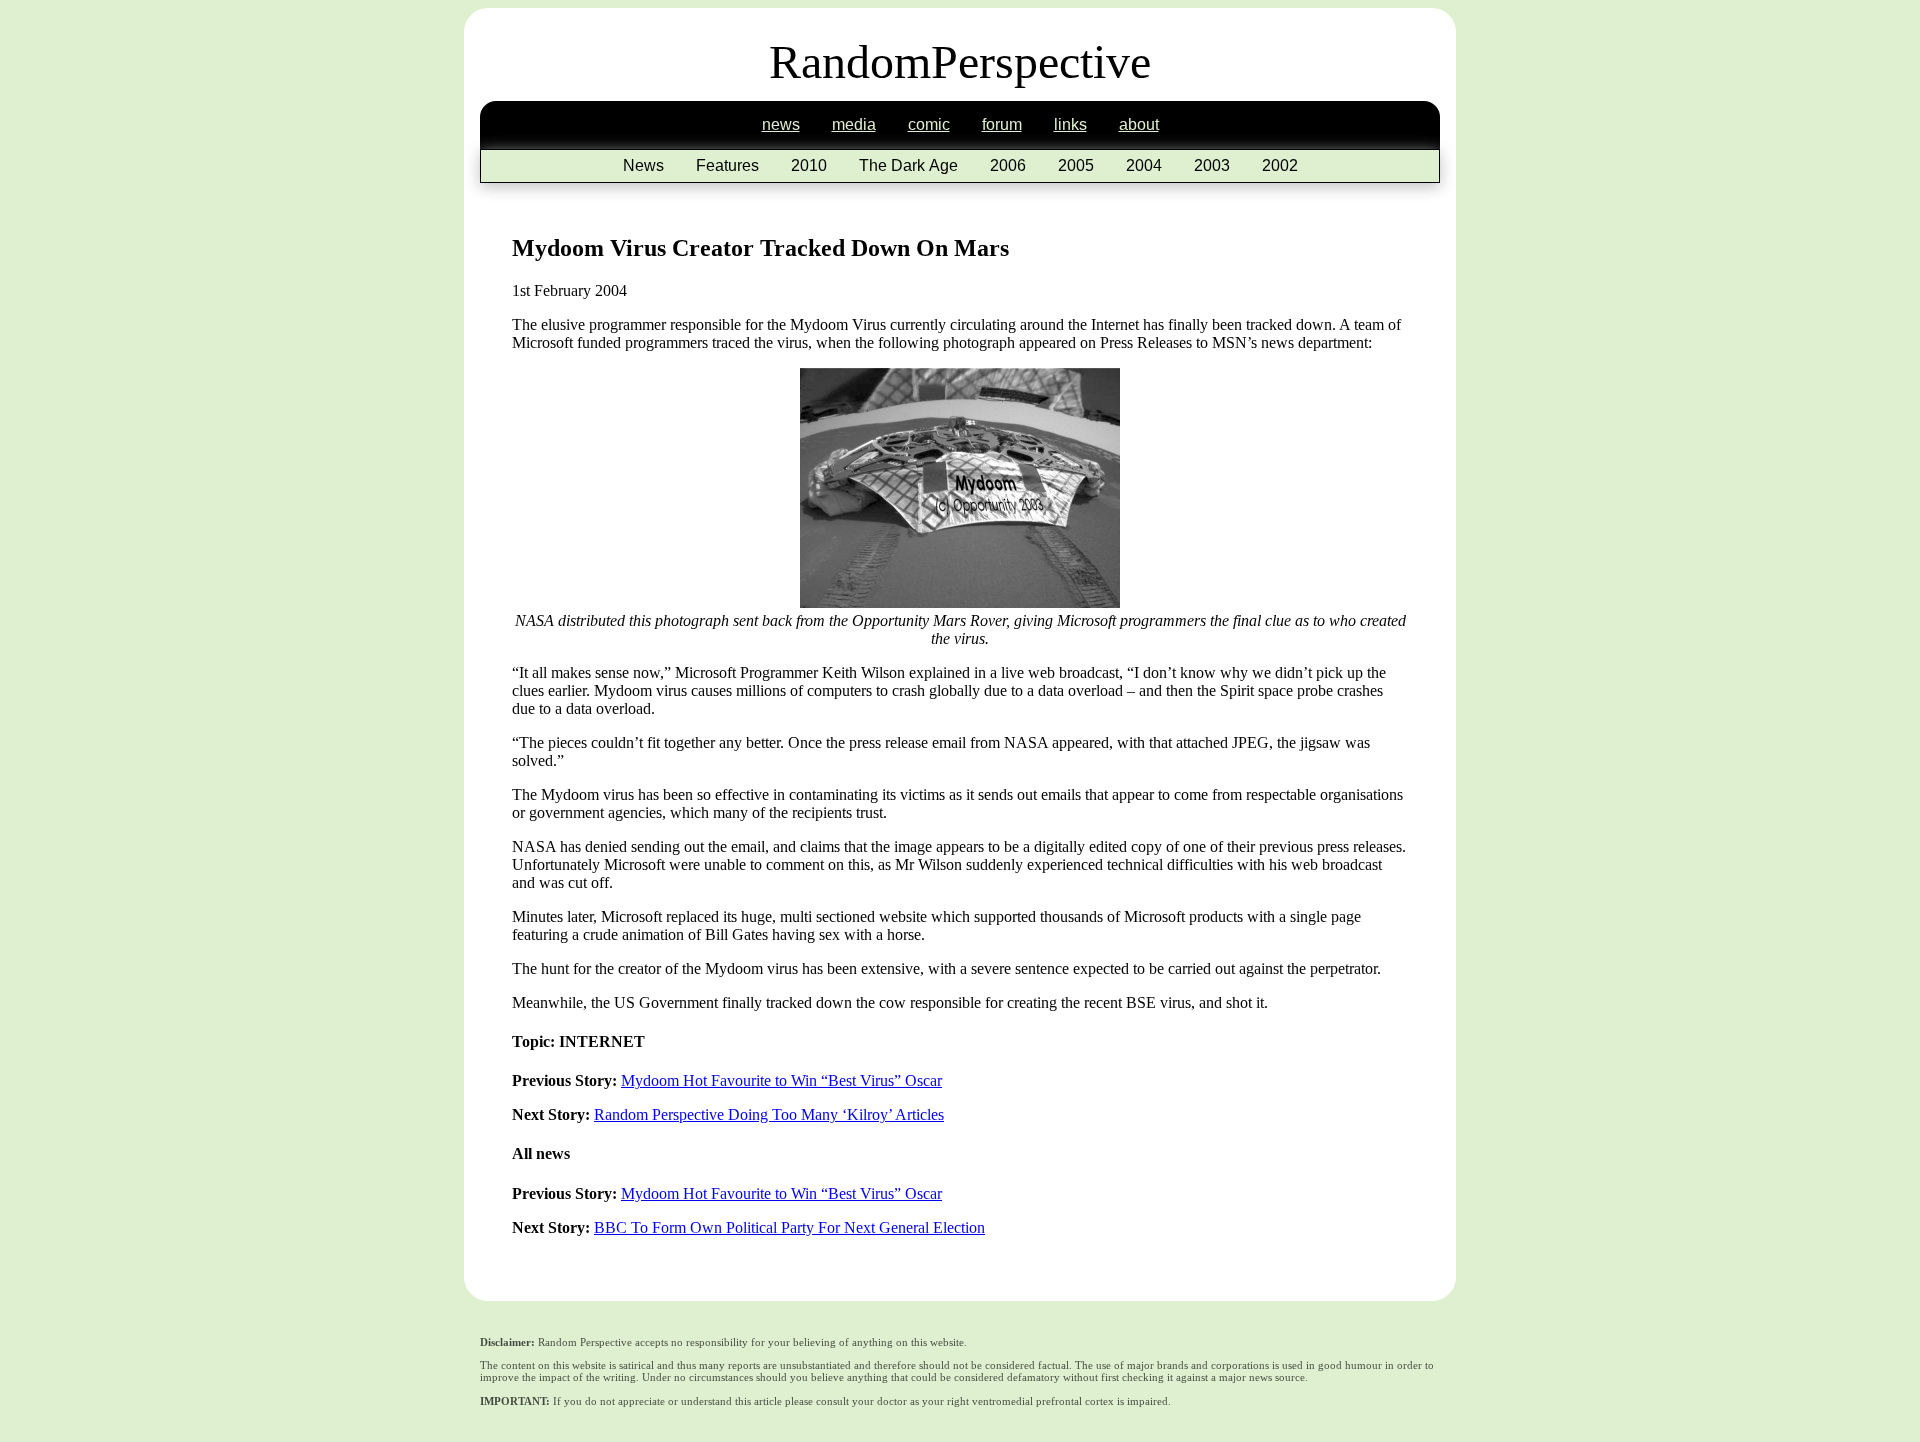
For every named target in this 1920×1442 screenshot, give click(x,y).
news (781, 124)
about (1139, 124)
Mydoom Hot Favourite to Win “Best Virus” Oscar (781, 1080)
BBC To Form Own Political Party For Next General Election (789, 1227)
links (1070, 124)
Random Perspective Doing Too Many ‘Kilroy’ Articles (769, 1114)
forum (1002, 124)
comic (929, 124)
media (854, 124)
